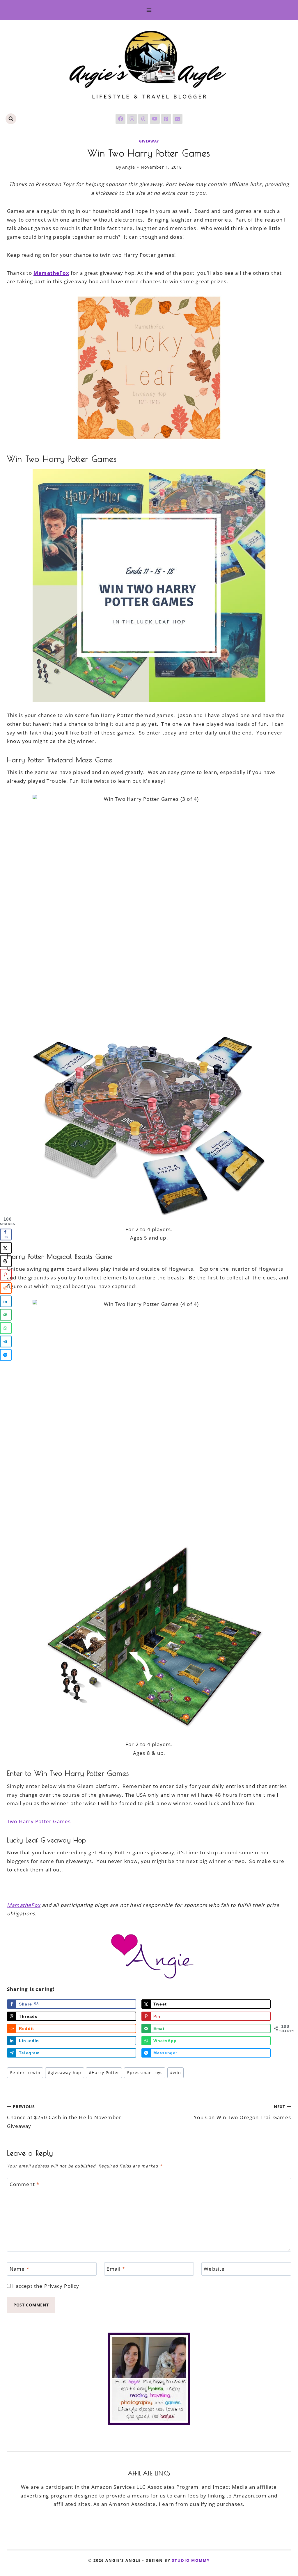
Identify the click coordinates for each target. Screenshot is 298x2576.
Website (214, 2269)
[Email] (178, 119)
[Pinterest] (166, 119)
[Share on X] (6, 1248)
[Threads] (143, 119)
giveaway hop (65, 2073)
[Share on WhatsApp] (6, 1328)
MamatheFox (24, 1905)
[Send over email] (6, 1315)
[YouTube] (155, 119)
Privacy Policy (62, 2286)
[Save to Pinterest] (6, 1275)
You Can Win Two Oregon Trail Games (242, 2112)
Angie (129, 167)
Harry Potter (104, 2073)
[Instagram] (132, 119)
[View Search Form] (11, 119)
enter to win (25, 2073)
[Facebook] (120, 119)
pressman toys (145, 2073)
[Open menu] (149, 10)
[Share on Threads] (6, 1261)
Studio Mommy (191, 2560)
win (175, 2073)
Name (19, 2269)
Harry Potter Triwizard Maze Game (60, 760)
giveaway (149, 141)
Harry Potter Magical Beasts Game (60, 1256)
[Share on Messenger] (6, 1355)
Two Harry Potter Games (39, 1821)
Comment (25, 2184)
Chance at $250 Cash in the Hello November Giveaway (64, 2117)
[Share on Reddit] (6, 1288)
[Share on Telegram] (6, 1342)
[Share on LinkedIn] (6, 1302)
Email (116, 2269)
